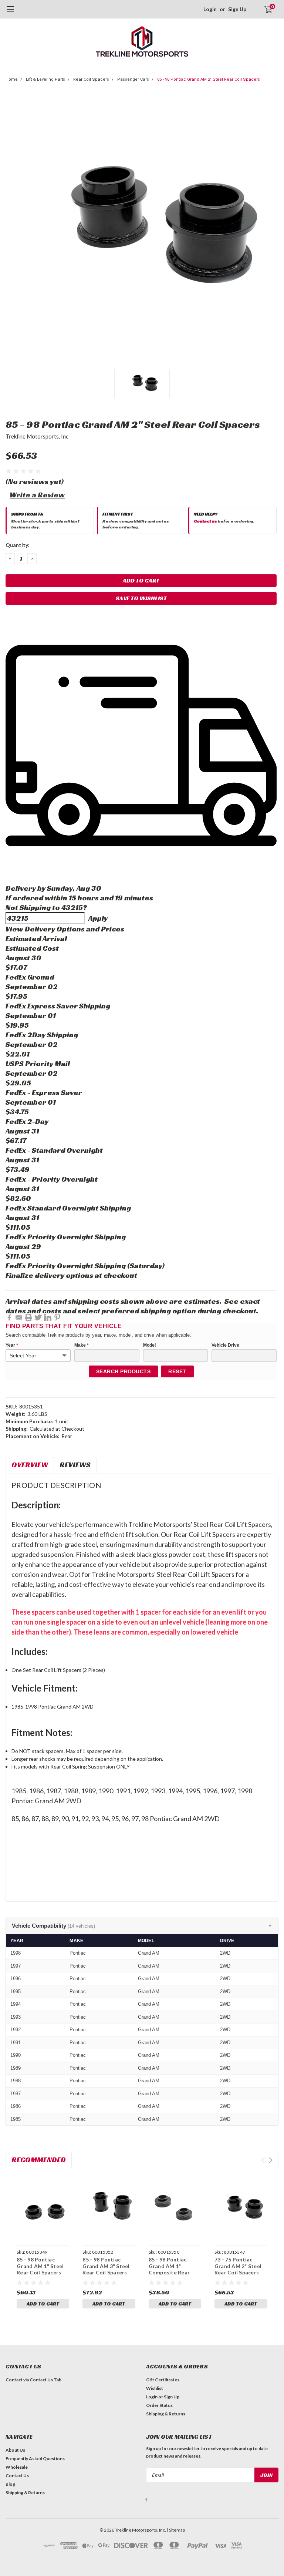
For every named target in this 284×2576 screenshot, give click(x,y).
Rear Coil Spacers (91, 79)
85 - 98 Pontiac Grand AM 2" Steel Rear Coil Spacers (209, 79)
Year (12, 1345)
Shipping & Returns (166, 2414)
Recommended (39, 2160)
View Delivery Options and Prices (65, 929)
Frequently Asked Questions (35, 2459)
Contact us (205, 521)
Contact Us (17, 2476)
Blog (10, 2484)
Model (149, 1345)
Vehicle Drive (225, 1345)
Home (12, 79)
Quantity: (18, 545)
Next (271, 2160)
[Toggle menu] (10, 13)
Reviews (75, 1465)
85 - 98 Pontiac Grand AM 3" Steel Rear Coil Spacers (106, 2266)
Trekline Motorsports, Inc (37, 436)
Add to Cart (43, 2304)
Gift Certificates (163, 2380)
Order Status (159, 2405)
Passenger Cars (133, 79)
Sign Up (237, 9)
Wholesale (17, 2467)
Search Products (124, 1371)
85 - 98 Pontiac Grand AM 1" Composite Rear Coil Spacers (169, 2269)
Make (82, 1345)
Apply (98, 918)
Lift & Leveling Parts (45, 79)
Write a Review (37, 495)
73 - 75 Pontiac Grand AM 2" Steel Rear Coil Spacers (238, 2266)
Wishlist (155, 2388)
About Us (15, 2450)
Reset (177, 1371)
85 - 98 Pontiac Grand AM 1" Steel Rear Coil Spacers (40, 2266)
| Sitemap (176, 2530)
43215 (72, 907)
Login (210, 9)
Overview (30, 1465)
